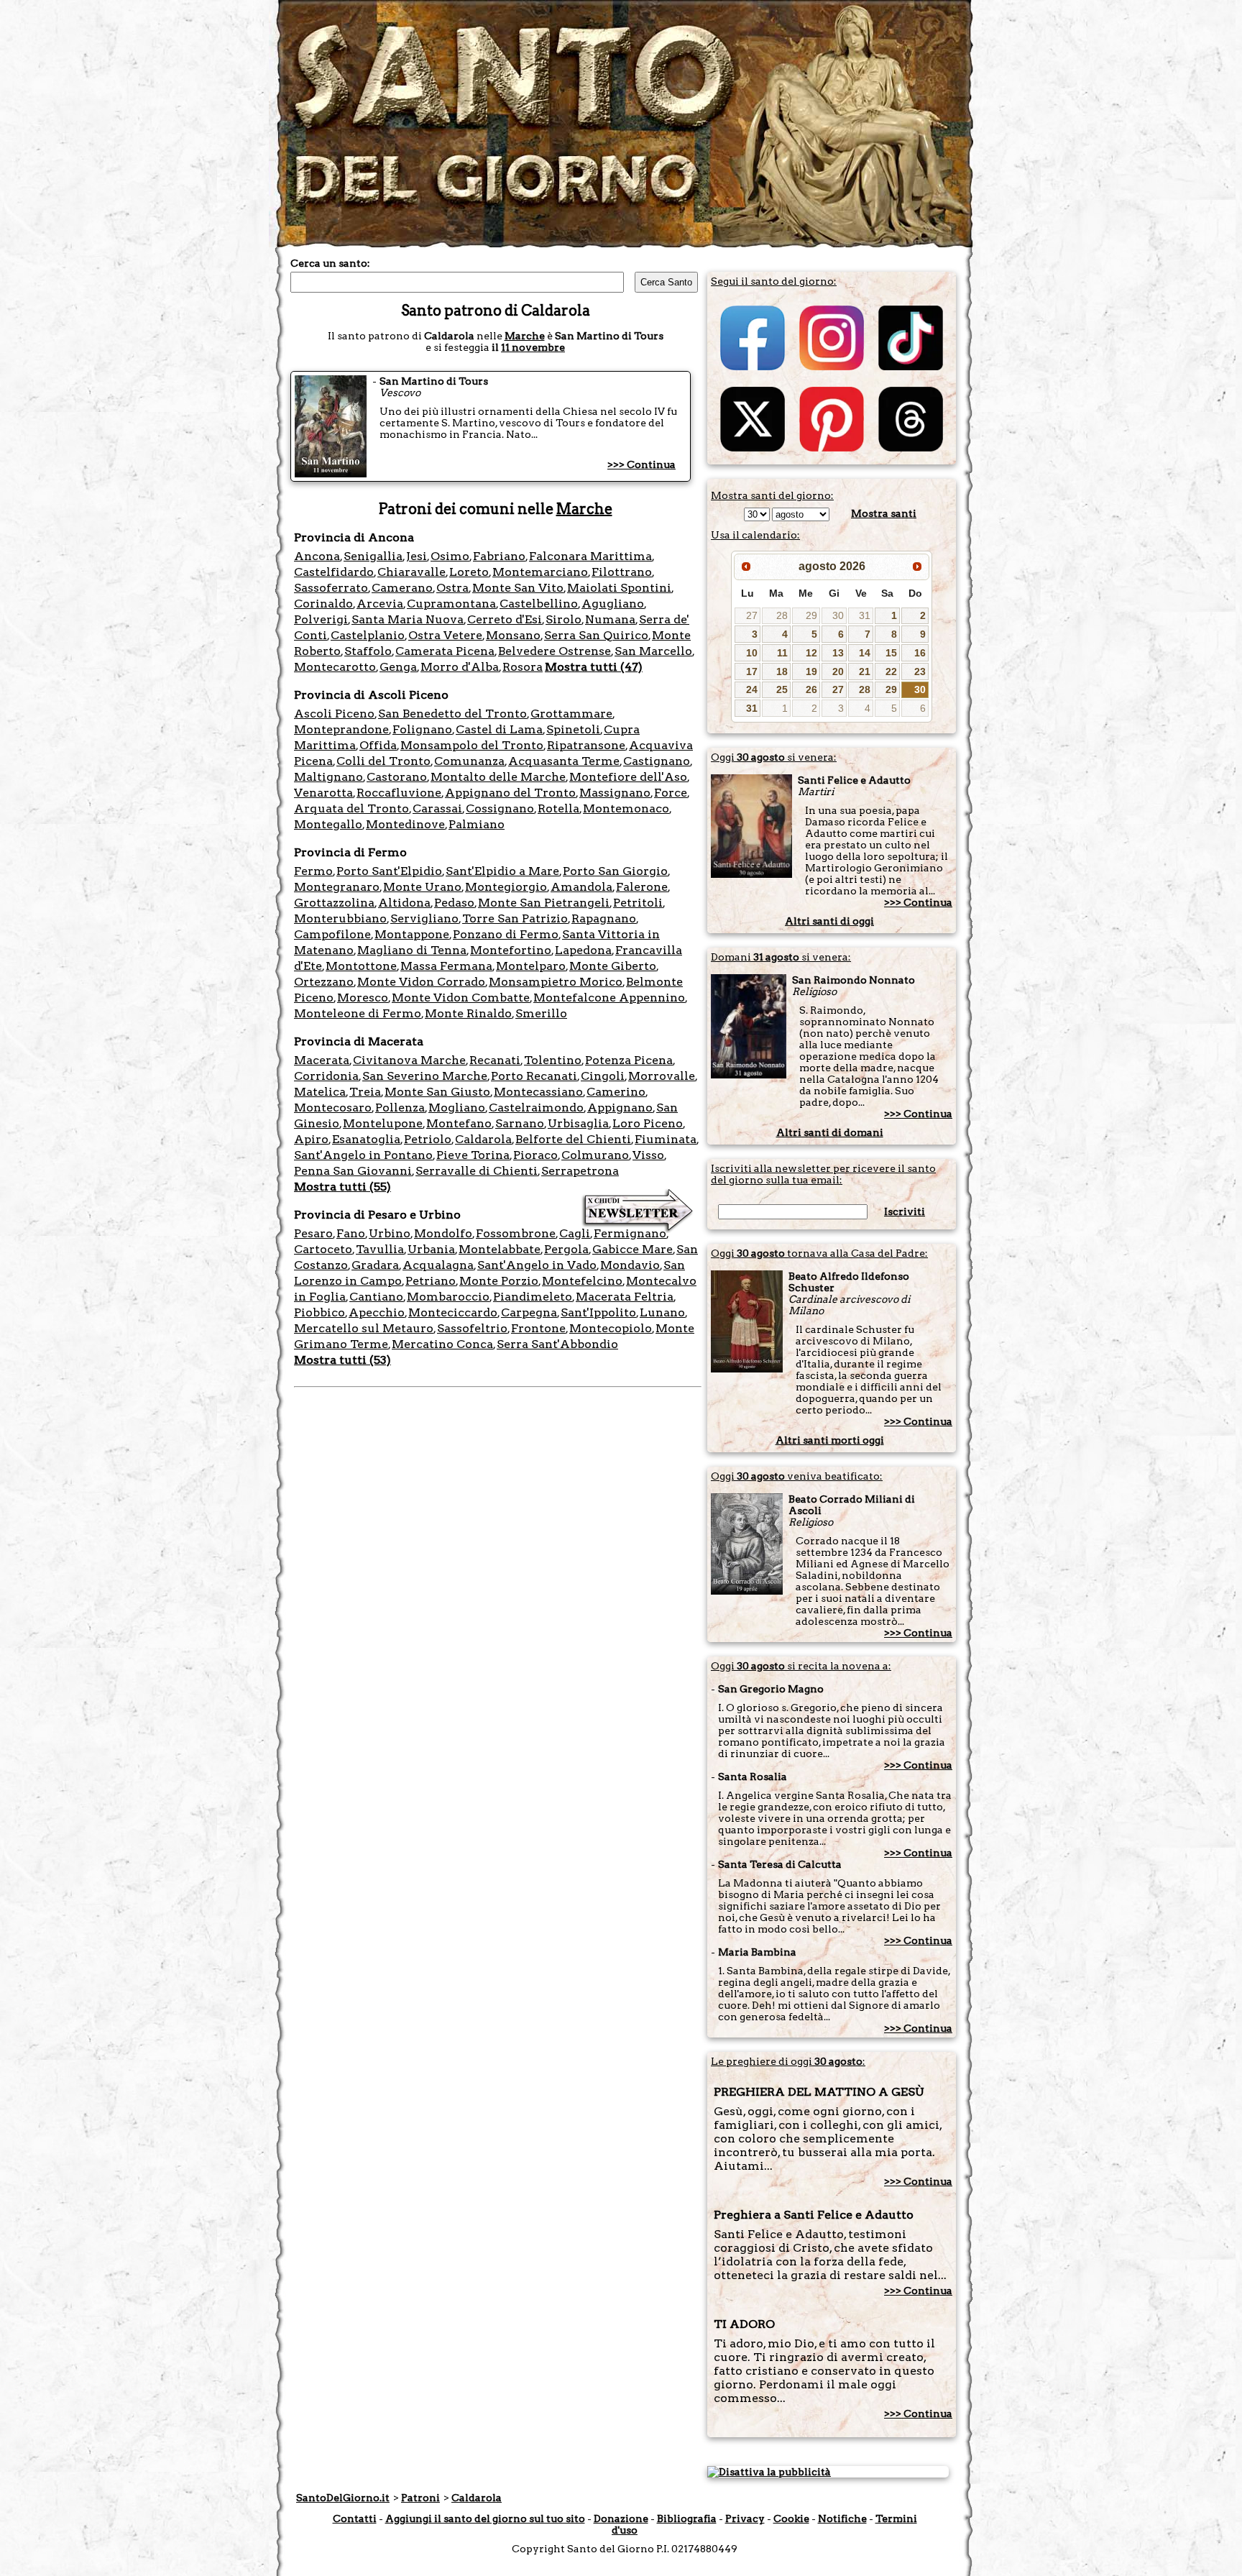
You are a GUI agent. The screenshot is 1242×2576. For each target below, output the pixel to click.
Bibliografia (687, 2518)
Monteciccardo (453, 1312)
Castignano (657, 761)
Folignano (422, 729)
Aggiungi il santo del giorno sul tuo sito (485, 2518)
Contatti (355, 2518)
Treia (365, 1092)
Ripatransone (586, 745)
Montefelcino (582, 1281)
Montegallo (328, 824)
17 (752, 671)
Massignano (615, 793)
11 (782, 653)
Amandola (581, 887)
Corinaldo (323, 604)
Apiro (311, 1139)
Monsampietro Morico (556, 982)
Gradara (375, 1265)
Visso (648, 1155)
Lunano (662, 1312)
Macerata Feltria (625, 1297)
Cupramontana (451, 604)
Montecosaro (333, 1108)
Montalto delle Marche (498, 777)
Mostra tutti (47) (594, 667)
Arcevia (380, 604)
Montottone (361, 966)
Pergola (566, 1249)
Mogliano (457, 1108)
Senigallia (373, 556)
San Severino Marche (425, 1076)
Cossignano (500, 808)
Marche (525, 336)
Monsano (513, 635)
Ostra (452, 588)
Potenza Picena (629, 1060)
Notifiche (842, 2518)
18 (782, 671)
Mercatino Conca (442, 1344)
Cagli (575, 1233)
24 (752, 689)
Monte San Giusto (437, 1092)
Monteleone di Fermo (358, 1013)
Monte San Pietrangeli (544, 903)
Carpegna (529, 1312)
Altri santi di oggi (829, 921)
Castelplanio (368, 635)
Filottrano (622, 572)
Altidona (404, 903)
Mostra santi (884, 513)
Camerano (402, 588)
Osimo (450, 556)
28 (782, 615)
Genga (398, 667)
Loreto (469, 572)
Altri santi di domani (830, 1132)
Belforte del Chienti (573, 1139)
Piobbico (319, 1312)
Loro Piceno (648, 1123)
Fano (351, 1233)
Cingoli (603, 1076)
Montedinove (405, 824)
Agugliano (613, 604)
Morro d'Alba (460, 667)
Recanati (495, 1060)
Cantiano (376, 1297)
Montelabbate (500, 1249)
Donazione (621, 2518)
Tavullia (380, 1249)
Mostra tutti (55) (342, 1187)
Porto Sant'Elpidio (389, 871)
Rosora (523, 667)
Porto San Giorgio (615, 871)
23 (920, 671)
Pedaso (454, 903)
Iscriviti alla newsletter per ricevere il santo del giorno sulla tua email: (823, 1174)
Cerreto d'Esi (505, 619)
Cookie (791, 2518)
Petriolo (428, 1139)
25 (782, 689)
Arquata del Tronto (351, 808)
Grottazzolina (334, 903)
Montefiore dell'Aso (628, 777)
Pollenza (400, 1108)
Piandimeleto (533, 1297)
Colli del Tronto (383, 761)
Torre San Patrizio (515, 918)
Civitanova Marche (409, 1060)
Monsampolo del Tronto (472, 745)
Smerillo (541, 1013)
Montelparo (531, 966)
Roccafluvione (399, 793)
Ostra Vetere (445, 635)
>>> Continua (641, 464)
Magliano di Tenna (412, 950)
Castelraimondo (536, 1108)
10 (752, 653)
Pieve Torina (473, 1155)
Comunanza (469, 761)
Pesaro (313, 1233)
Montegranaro (337, 887)
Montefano (459, 1123)
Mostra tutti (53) (342, 1360)
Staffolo (368, 651)
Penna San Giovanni (353, 1171)
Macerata (322, 1060)
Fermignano (630, 1233)
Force (671, 793)
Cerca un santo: (330, 263)
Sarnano (520, 1123)
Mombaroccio (448, 1297)
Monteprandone (341, 729)
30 (838, 615)
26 (811, 689)
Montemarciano (540, 572)
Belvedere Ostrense (555, 651)
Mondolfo (443, 1233)
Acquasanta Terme (564, 761)
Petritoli (638, 903)
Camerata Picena (445, 651)
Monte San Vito (518, 588)
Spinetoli (573, 729)
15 (891, 653)
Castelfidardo (334, 572)
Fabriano (499, 556)
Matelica (320, 1092)
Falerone (642, 887)
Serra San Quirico (596, 635)
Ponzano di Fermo (506, 934)
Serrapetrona (580, 1171)
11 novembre (533, 347)
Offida (378, 745)
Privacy (745, 2518)
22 (891, 671)
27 (752, 615)
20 (838, 671)
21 (865, 671)
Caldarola (483, 1139)
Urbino (390, 1233)
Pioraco (535, 1155)
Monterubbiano (340, 918)
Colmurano (595, 1155)
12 (811, 653)
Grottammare (571, 714)
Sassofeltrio (472, 1328)
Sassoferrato (331, 588)
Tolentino (553, 1060)
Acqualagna (438, 1265)
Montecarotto (335, 667)
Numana (610, 619)
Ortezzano (324, 982)
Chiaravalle (411, 572)
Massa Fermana (446, 966)
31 (865, 615)
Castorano (397, 777)
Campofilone (332, 934)
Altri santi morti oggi (830, 1440)
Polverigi (321, 619)
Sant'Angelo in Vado (537, 1265)
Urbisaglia (578, 1123)
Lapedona (583, 950)
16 (920, 653)
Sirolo (563, 619)
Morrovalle (662, 1076)
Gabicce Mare (632, 1249)
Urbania (431, 1249)
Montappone (412, 934)
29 (811, 615)
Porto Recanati (534, 1076)
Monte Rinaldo (468, 1013)
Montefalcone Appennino (609, 998)
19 (811, 671)
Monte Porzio (499, 1281)
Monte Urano (422, 887)
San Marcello (653, 651)
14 (865, 653)
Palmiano (477, 824)
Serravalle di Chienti (477, 1171)
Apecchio (377, 1312)
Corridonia (326, 1076)
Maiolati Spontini (619, 588)
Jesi (417, 556)
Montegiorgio (506, 887)
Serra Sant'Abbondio (557, 1344)
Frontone (538, 1328)
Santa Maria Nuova (408, 619)
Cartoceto (323, 1249)
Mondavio (630, 1265)
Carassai (437, 808)
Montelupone (383, 1123)
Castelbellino (539, 604)
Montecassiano (538, 1092)
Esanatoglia (366, 1139)
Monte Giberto (613, 966)
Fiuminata (666, 1139)
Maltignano (328, 777)
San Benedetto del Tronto (452, 714)
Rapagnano (604, 918)
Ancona (317, 556)
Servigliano (424, 918)
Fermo (313, 871)
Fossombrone (516, 1233)
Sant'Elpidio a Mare (502, 871)
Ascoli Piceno (334, 714)
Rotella (558, 808)
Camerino (616, 1092)
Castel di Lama (499, 729)
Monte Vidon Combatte (461, 998)
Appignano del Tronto (510, 793)
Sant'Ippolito (598, 1312)
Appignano (620, 1108)
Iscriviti (905, 1211)
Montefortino (511, 950)
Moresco (363, 998)
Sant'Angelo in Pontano (363, 1155)
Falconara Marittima (590, 556)
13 (838, 653)
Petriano (431, 1281)
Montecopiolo (611, 1328)
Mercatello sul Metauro (364, 1328)
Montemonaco (626, 808)
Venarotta (323, 793)
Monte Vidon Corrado (421, 982)
